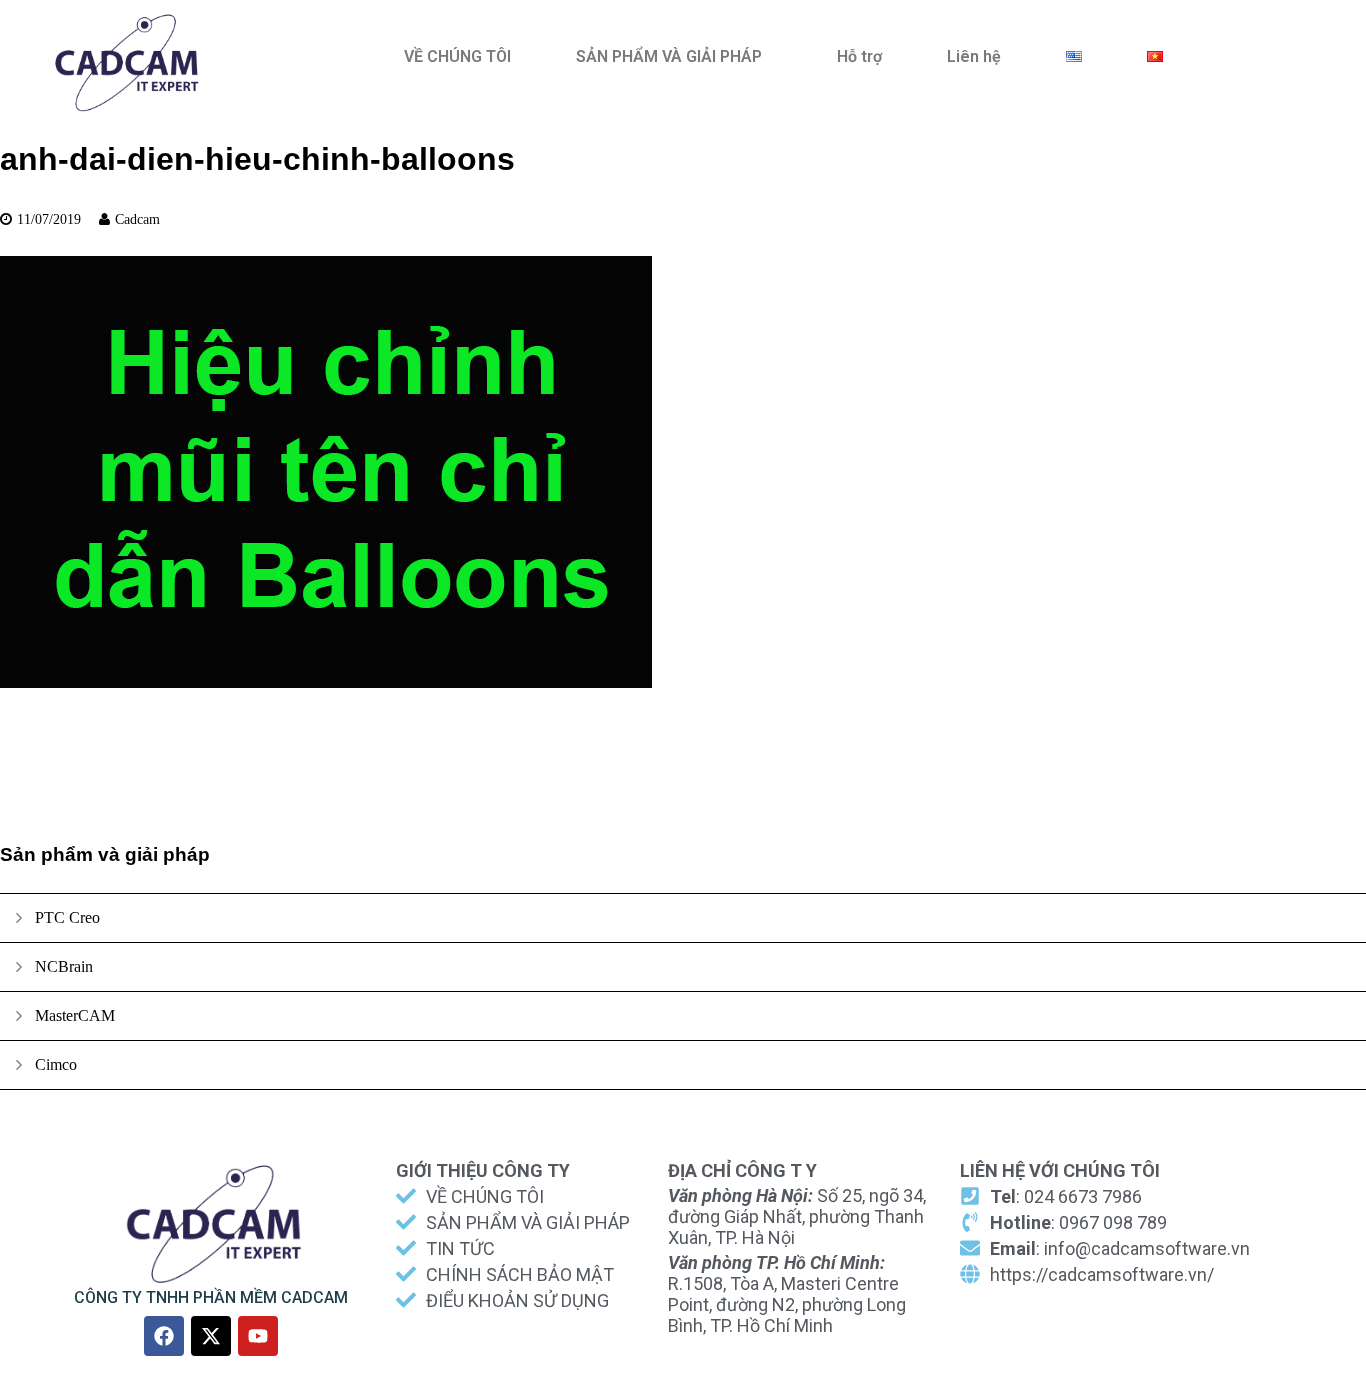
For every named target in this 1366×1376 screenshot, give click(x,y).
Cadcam (137, 219)
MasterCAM (75, 1015)
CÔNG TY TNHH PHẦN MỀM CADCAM (211, 1297)
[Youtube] (258, 1336)
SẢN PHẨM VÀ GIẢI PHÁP (669, 56)
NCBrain (64, 966)
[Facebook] (164, 1336)
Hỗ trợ (859, 56)
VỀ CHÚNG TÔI (457, 56)
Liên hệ (974, 56)
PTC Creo (67, 917)
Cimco (56, 1064)
